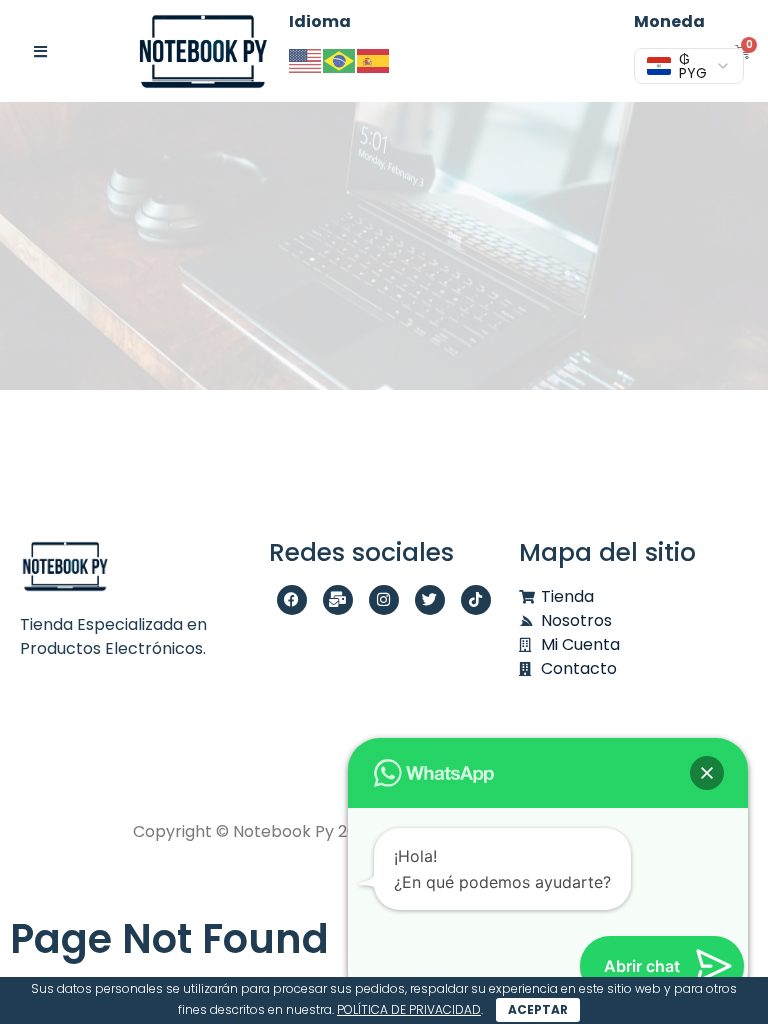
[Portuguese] (340, 59)
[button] (707, 773)
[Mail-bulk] (338, 600)
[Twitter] (430, 600)
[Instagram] (384, 600)
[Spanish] (374, 59)
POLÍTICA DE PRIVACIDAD (409, 1009)
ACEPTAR (538, 1009)
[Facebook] (292, 600)
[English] (306, 59)
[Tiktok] (476, 600)
